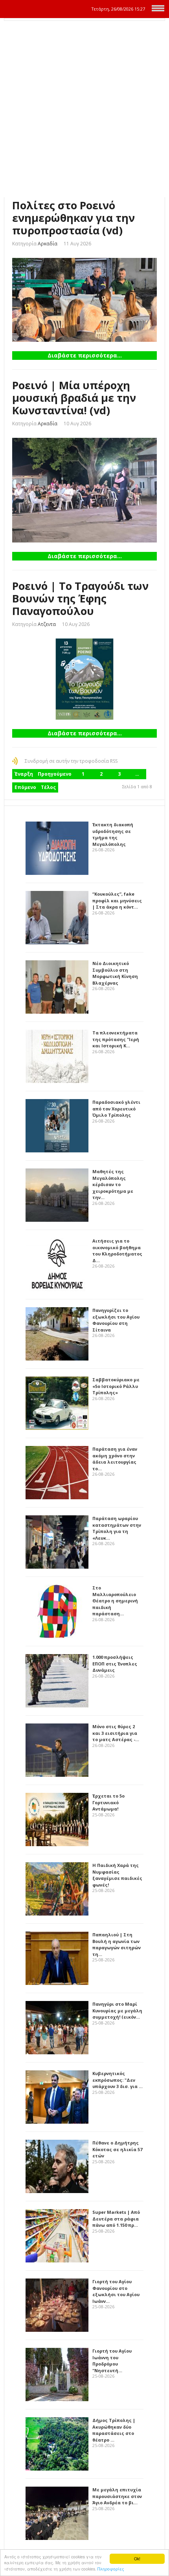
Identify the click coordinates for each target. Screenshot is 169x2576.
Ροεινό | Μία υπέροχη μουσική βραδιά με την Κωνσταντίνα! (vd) (74, 398)
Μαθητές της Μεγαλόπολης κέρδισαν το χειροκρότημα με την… (113, 1184)
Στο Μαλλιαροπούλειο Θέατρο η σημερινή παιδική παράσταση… (115, 1601)
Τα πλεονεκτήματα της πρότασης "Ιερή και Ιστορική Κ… (116, 1039)
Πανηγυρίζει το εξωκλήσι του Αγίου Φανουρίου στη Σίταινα (116, 1320)
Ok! (137, 2559)
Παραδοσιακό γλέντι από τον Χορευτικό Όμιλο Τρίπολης (116, 1108)
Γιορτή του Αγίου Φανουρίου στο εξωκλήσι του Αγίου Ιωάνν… (116, 2291)
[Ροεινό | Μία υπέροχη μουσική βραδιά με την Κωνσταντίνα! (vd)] (84, 490)
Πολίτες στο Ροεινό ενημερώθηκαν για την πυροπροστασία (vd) (73, 218)
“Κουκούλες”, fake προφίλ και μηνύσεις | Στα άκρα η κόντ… (117, 900)
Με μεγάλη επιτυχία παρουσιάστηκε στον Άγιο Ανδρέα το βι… (117, 2496)
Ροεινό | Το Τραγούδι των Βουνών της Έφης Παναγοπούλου (80, 598)
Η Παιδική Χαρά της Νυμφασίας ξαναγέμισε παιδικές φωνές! (117, 1875)
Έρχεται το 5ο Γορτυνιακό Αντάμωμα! (108, 1802)
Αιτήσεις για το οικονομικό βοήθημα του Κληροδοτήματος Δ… (117, 1251)
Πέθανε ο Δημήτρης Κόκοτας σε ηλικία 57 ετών (117, 2149)
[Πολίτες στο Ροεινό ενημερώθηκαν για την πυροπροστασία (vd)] (84, 300)
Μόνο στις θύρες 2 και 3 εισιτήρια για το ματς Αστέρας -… (116, 1733)
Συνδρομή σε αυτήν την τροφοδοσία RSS (71, 761)
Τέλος (48, 787)
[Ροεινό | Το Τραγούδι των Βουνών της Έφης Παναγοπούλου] (84, 679)
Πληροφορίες (111, 2569)
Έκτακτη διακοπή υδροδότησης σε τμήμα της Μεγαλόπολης (113, 834)
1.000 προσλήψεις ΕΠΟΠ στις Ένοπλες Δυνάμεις (115, 1664)
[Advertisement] (84, 109)
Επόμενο (25, 787)
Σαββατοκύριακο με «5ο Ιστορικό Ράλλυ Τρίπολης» (116, 1386)
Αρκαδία (48, 244)
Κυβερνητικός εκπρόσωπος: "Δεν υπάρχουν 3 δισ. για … (118, 2080)
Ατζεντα (47, 624)
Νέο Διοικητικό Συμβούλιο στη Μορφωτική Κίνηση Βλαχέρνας (115, 973)
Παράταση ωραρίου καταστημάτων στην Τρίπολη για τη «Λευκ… (117, 1528)
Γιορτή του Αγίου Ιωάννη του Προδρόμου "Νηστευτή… (112, 2361)
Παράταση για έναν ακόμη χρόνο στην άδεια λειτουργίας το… (115, 1459)
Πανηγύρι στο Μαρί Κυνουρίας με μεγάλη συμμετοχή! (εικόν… (117, 2010)
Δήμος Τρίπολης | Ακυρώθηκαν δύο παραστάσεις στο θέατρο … (114, 2430)
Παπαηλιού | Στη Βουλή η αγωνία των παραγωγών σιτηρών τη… (117, 1944)
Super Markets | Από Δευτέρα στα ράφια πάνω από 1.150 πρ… (116, 2219)
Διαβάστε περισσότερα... (85, 355)
